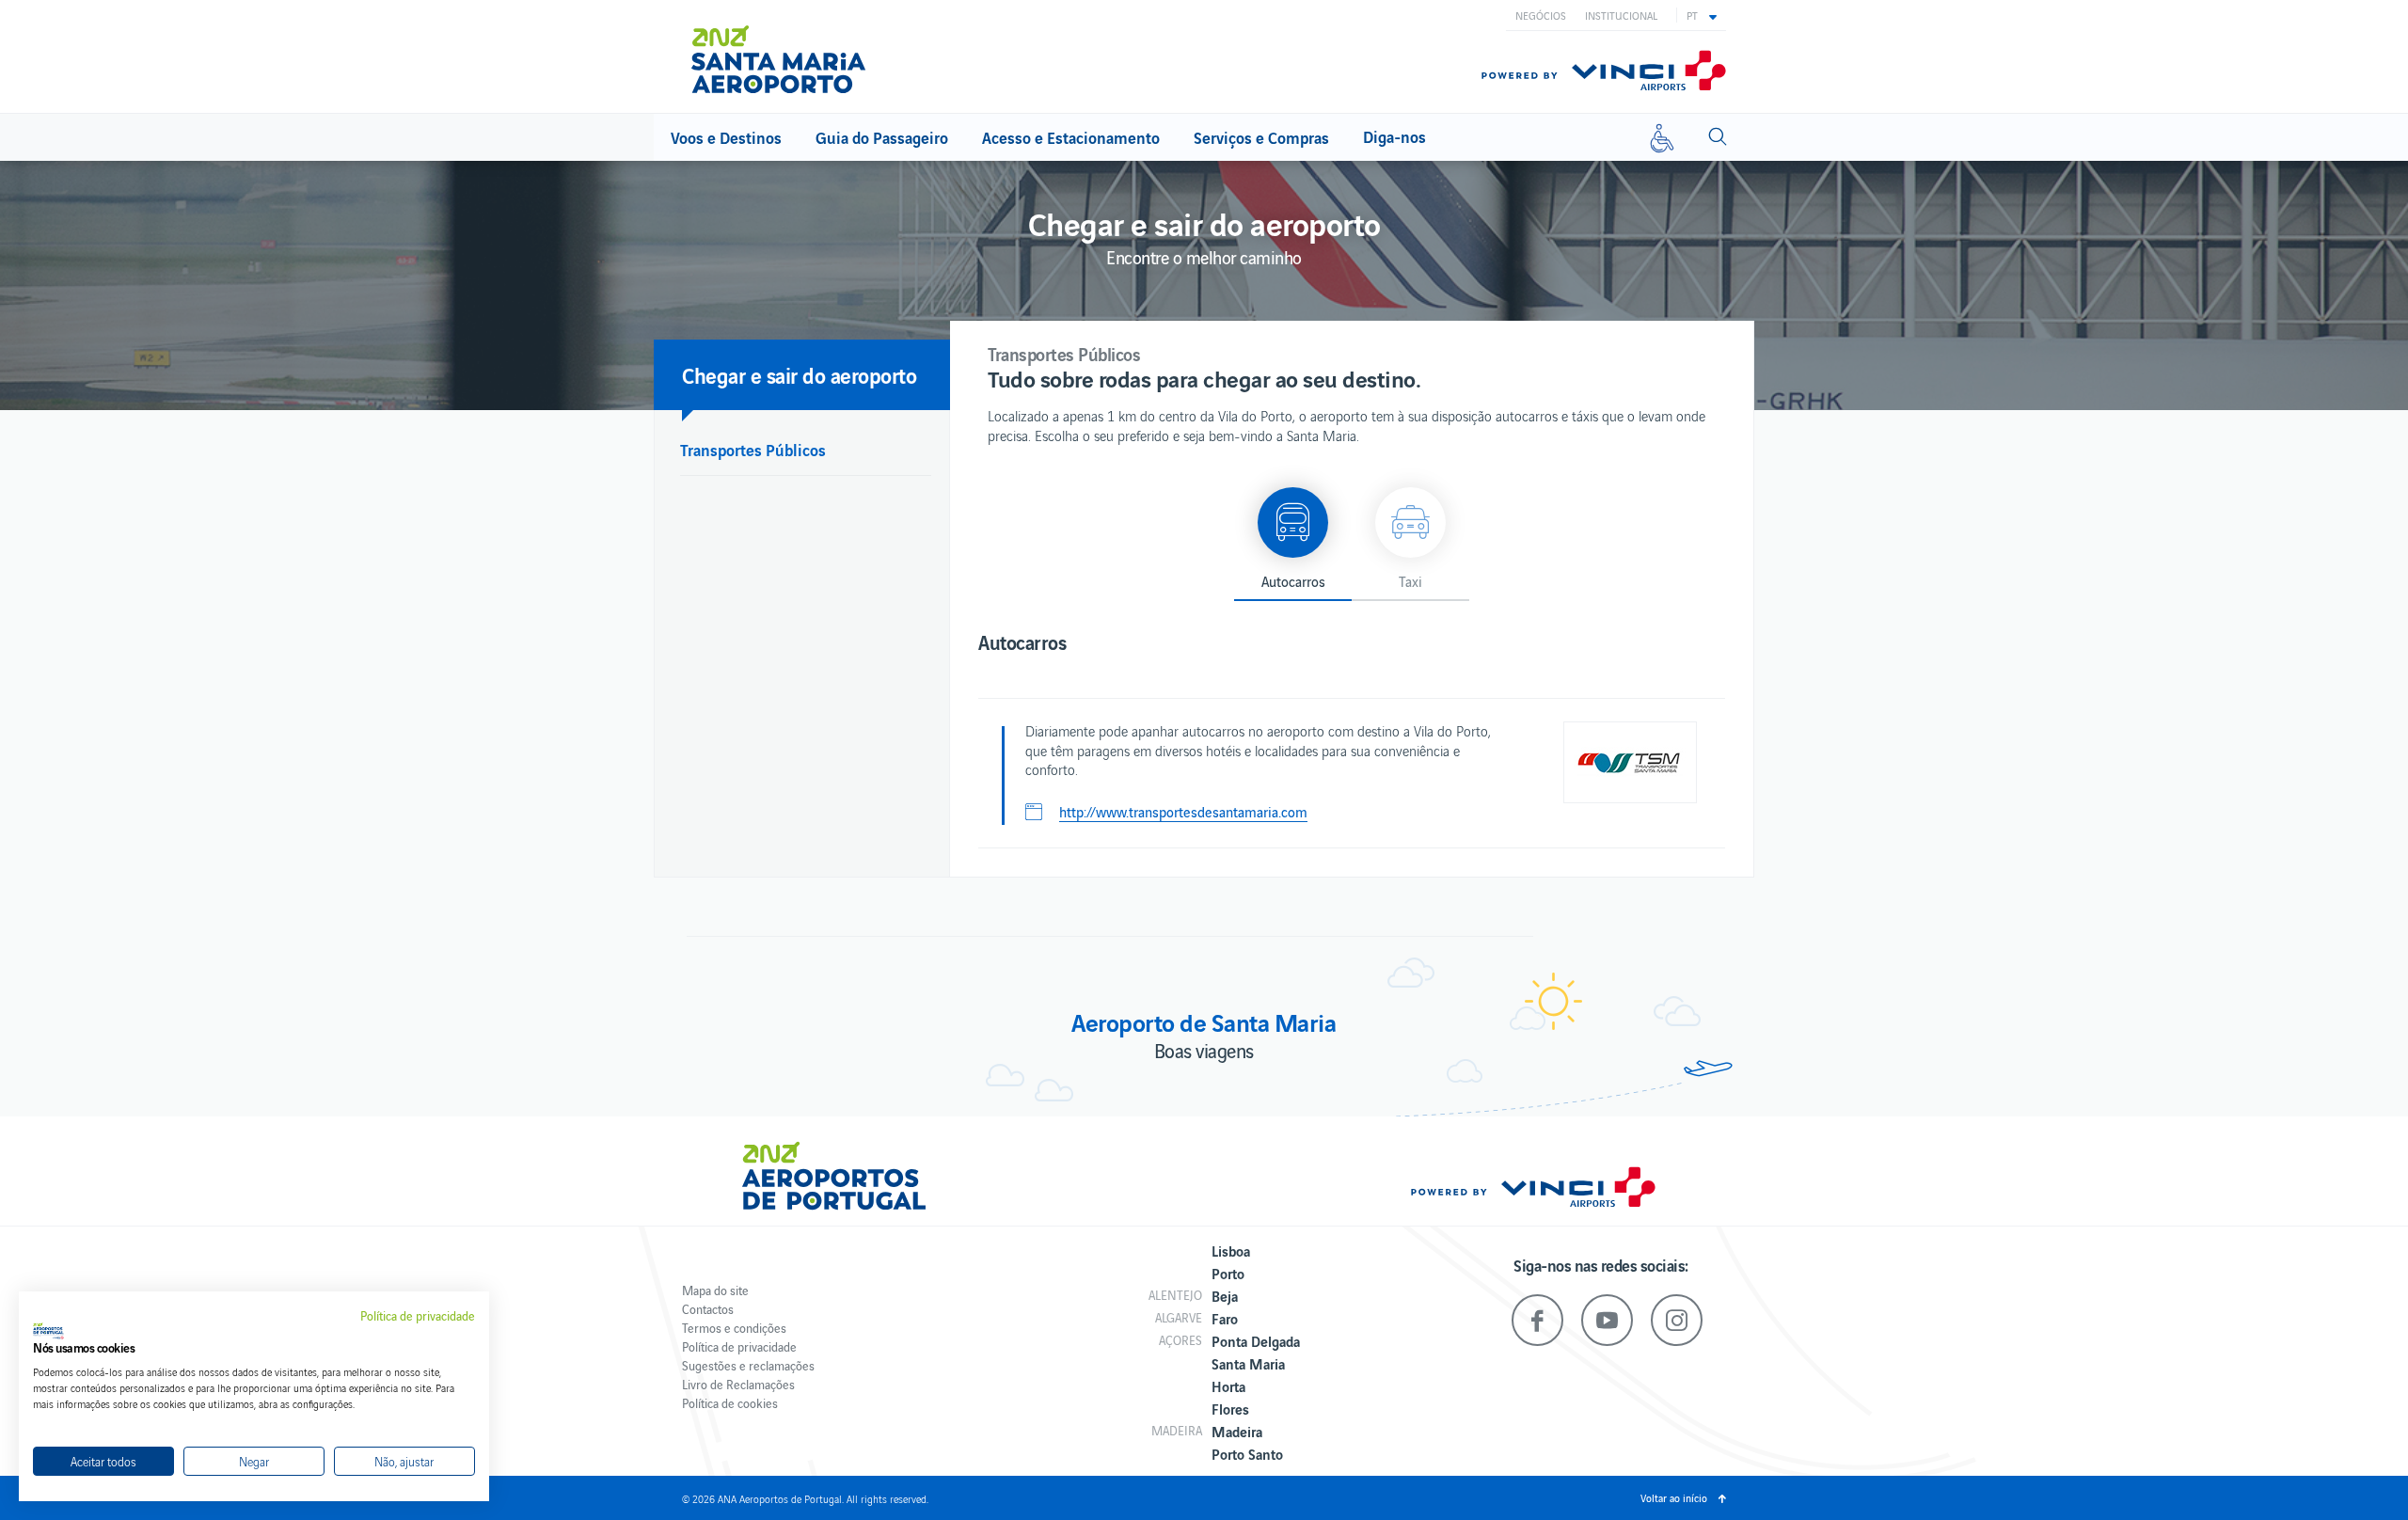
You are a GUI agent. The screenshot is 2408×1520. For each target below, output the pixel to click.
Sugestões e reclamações (748, 1365)
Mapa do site (715, 1290)
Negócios (1541, 15)
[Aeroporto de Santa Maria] (790, 59)
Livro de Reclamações (738, 1384)
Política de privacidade (739, 1346)
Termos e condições (734, 1328)
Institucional (1621, 15)
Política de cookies (730, 1403)
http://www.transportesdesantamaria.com (1183, 812)
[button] (1702, 15)
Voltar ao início (1674, 1497)
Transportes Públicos (753, 449)
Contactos (708, 1309)
